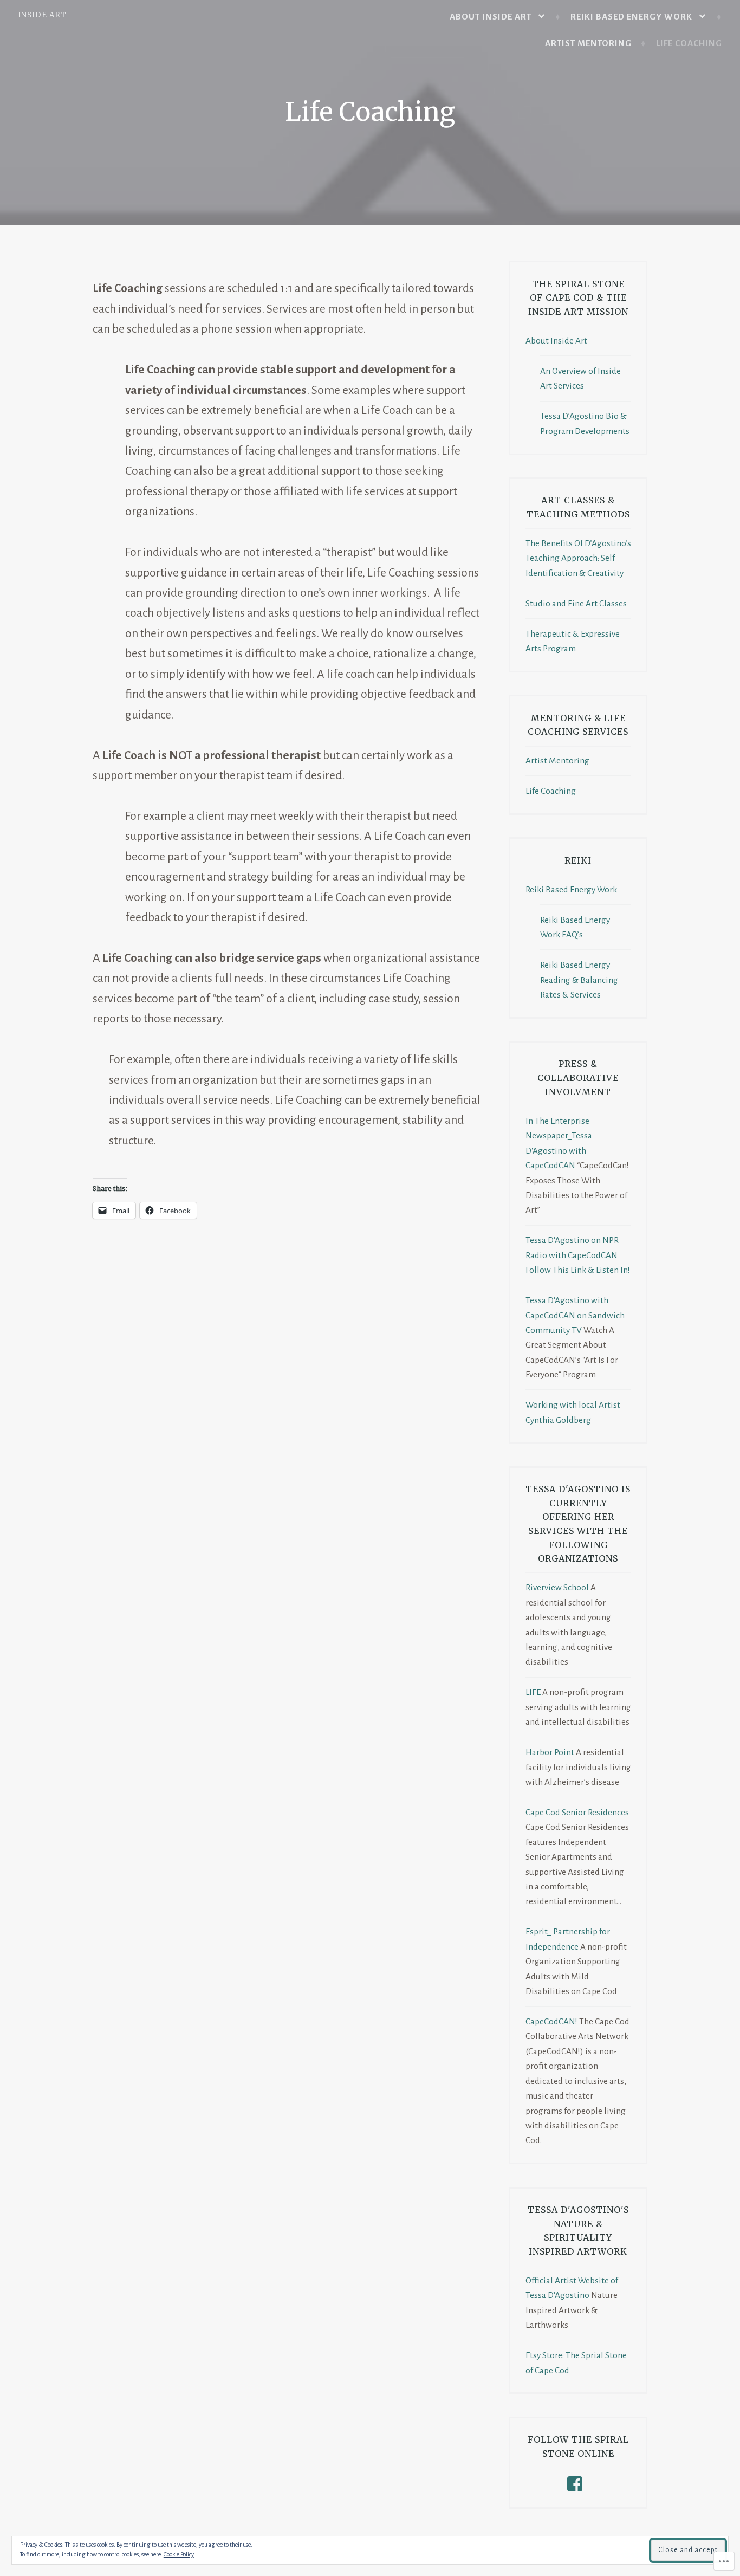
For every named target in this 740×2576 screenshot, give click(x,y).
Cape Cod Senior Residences (577, 1812)
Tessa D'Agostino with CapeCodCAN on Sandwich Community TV (575, 1315)
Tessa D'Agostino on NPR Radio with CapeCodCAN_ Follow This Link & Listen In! (578, 1255)
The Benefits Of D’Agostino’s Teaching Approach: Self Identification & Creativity (578, 558)
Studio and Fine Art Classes (576, 603)
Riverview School (557, 1587)
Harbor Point (550, 1752)
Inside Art (42, 15)
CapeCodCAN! (551, 2021)
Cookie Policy (179, 2554)
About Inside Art (491, 17)
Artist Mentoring (588, 43)
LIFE (533, 1692)
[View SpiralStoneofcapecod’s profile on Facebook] (577, 2484)
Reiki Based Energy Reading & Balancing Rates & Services (579, 980)
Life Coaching (689, 43)
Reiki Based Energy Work (631, 17)
